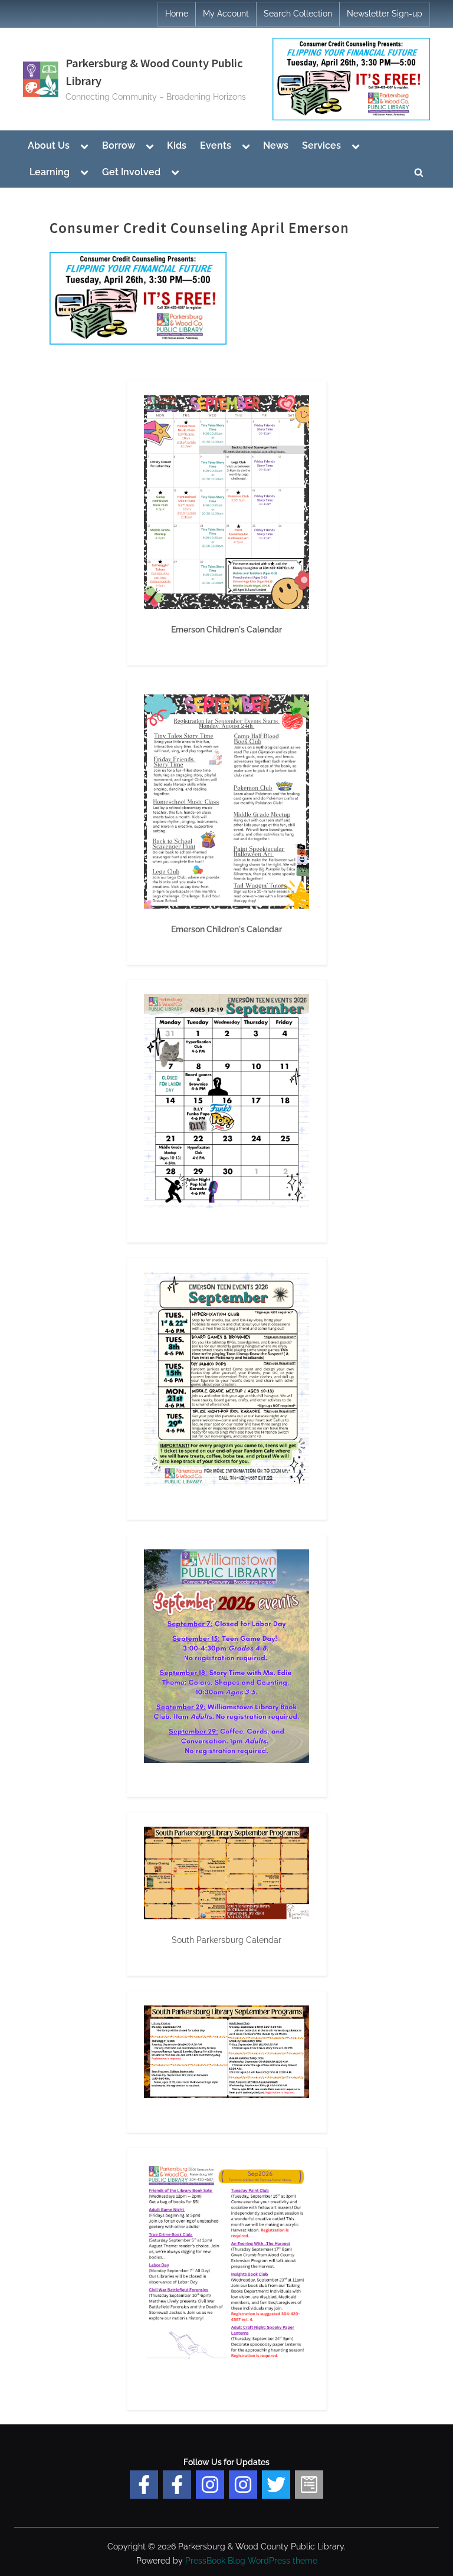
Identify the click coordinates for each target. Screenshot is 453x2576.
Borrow (119, 145)
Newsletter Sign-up (385, 14)
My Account (226, 14)
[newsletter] (309, 2485)
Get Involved (131, 172)
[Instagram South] (243, 2485)
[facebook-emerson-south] (144, 2485)
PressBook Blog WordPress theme (251, 2561)
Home (177, 14)
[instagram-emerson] (210, 2485)
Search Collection (298, 14)
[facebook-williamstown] (177, 2485)
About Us (49, 145)
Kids (177, 145)
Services (321, 145)
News (276, 145)
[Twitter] (276, 2485)
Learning (50, 172)
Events (216, 145)
